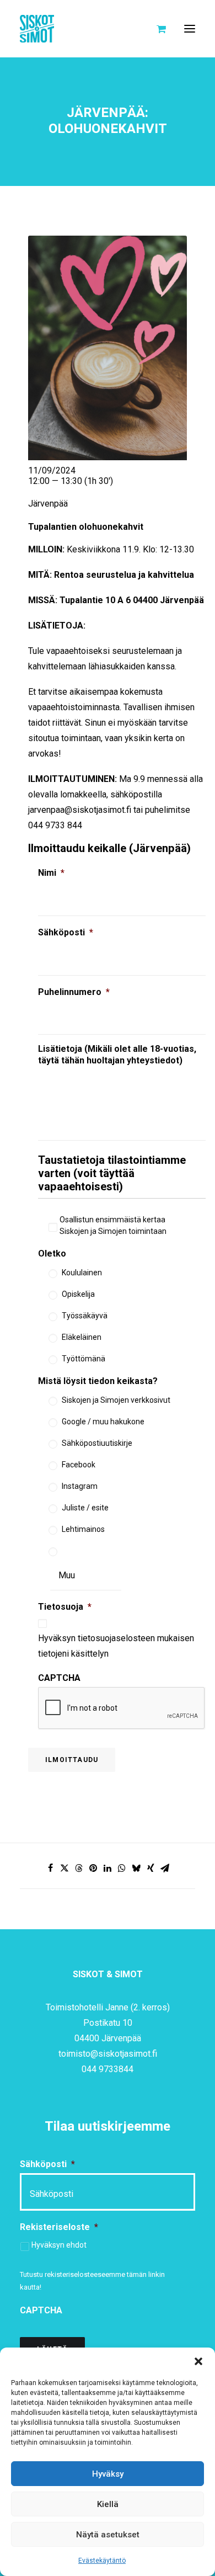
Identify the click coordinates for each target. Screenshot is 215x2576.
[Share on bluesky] (136, 1868)
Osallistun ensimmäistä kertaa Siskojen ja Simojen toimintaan (113, 1225)
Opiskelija (78, 1294)
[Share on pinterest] (93, 1868)
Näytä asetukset (108, 2535)
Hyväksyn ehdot (59, 2245)
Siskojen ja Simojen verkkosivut (116, 1400)
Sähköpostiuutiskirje (97, 1443)
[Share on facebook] (50, 1868)
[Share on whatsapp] (122, 1868)
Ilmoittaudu (72, 1760)
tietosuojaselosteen (116, 1638)
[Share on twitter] (64, 1868)
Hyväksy (108, 2474)
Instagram (80, 1486)
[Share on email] (165, 1868)
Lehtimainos (83, 1529)
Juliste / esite (85, 1508)
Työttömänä (84, 1359)
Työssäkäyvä (85, 1316)
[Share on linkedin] (108, 1868)
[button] (198, 2361)
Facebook (79, 1465)
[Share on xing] (150, 1868)
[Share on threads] (79, 1868)
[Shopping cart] (156, 29)
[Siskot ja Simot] (37, 29)
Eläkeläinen (82, 1337)
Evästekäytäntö (102, 2561)
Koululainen (82, 1273)
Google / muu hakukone (103, 1422)
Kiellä (108, 2504)
